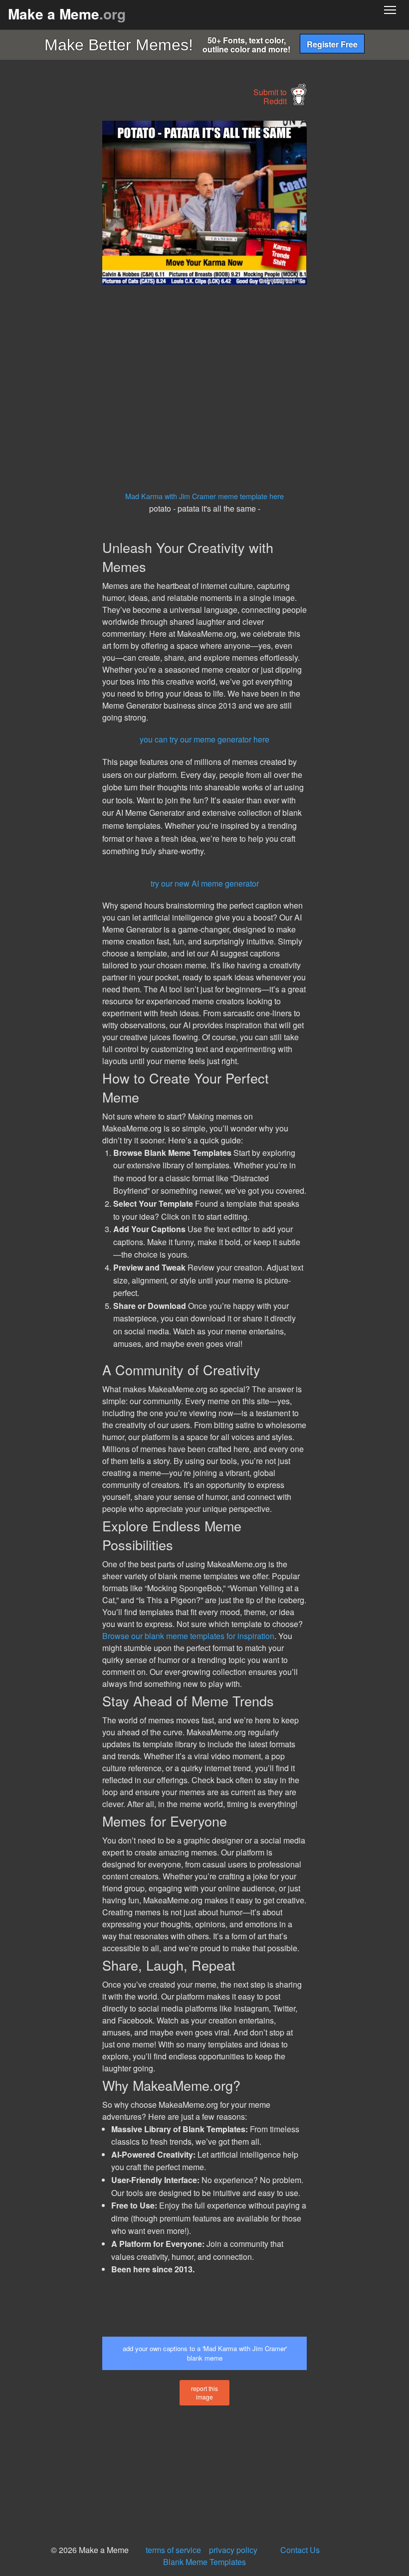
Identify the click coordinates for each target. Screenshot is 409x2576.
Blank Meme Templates (204, 2562)
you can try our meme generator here (204, 739)
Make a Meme (67, 14)
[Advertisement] (75, 270)
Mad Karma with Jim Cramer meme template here (204, 496)
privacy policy (233, 2550)
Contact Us (300, 2550)
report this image (204, 2392)
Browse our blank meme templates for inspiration (188, 1636)
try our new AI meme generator (205, 883)
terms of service (173, 2550)
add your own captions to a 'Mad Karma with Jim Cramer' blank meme (205, 2353)
